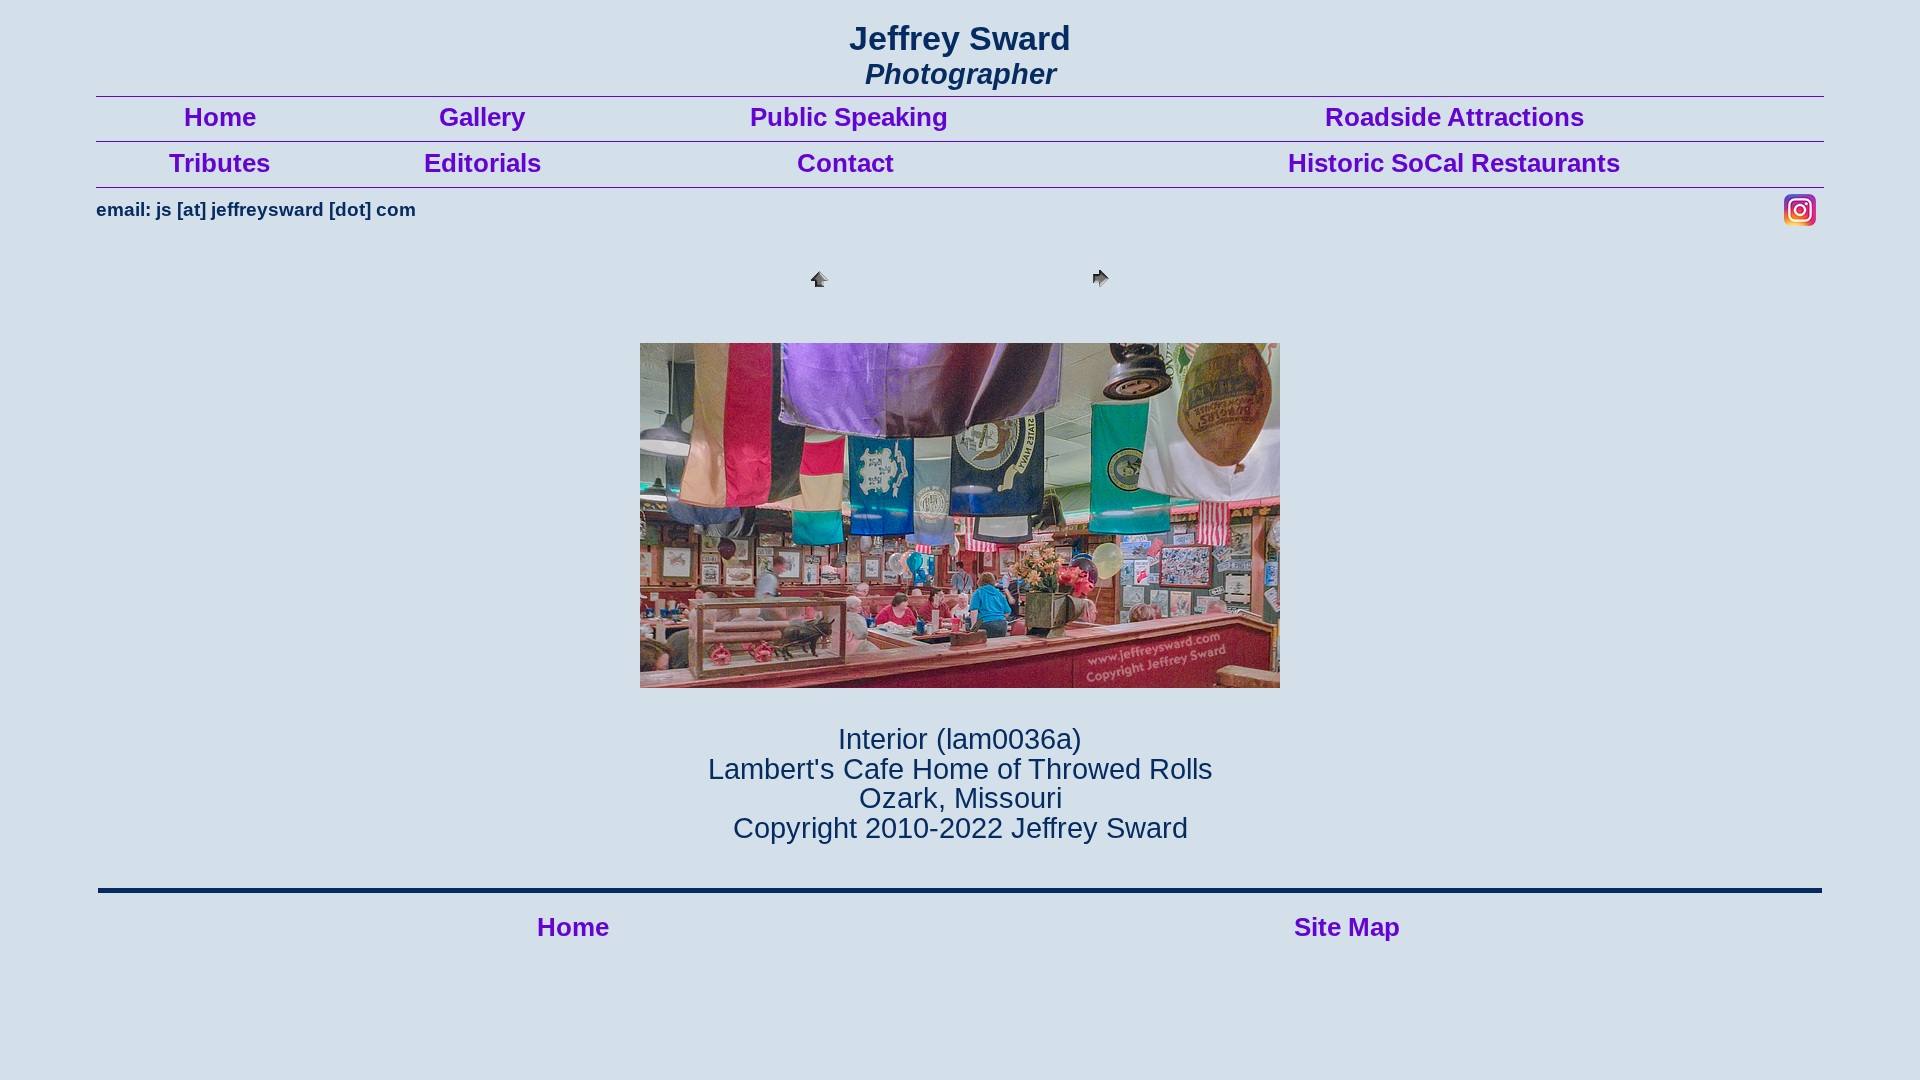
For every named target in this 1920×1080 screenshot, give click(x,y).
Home (573, 927)
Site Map (1347, 927)
